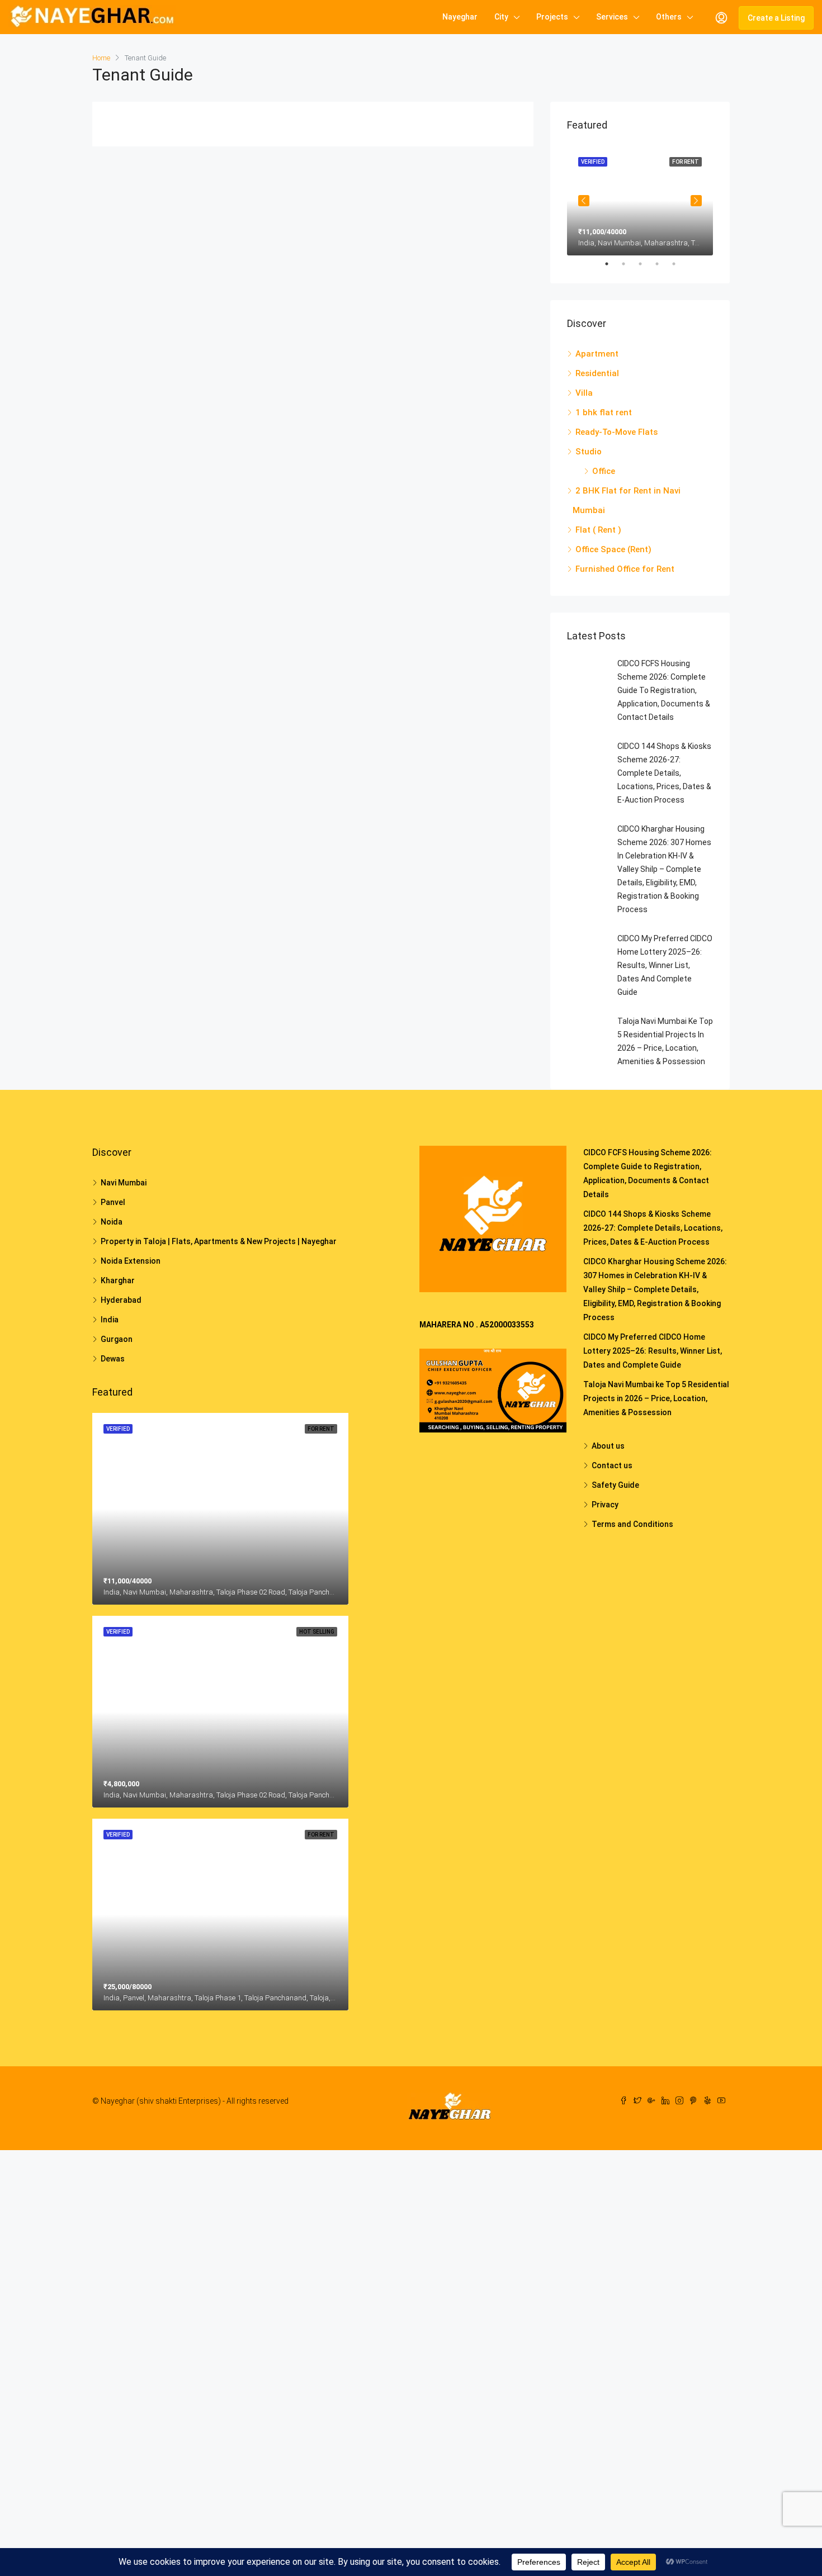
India (110, 1320)
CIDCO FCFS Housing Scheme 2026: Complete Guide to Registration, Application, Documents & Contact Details (664, 690)
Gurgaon (117, 1339)
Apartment (597, 354)
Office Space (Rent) (613, 549)
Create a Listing (776, 18)
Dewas (113, 1359)
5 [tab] (679, 264)
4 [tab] (663, 264)
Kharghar (118, 1280)
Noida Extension (131, 1261)
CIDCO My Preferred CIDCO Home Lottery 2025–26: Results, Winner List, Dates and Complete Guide (665, 965)
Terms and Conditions (632, 1524)
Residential (597, 373)
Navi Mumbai (124, 1183)
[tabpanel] (640, 201)
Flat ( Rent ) (598, 530)
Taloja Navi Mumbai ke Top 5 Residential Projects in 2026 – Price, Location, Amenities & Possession (656, 1398)
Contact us (612, 1465)
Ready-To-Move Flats (616, 432)
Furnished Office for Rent (625, 569)
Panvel (113, 1202)
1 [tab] (612, 264)
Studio (589, 452)
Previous (584, 201)
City (501, 17)
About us (608, 1446)
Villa (584, 393)
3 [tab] (646, 264)
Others (669, 17)
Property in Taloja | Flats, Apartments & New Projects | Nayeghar (219, 1241)
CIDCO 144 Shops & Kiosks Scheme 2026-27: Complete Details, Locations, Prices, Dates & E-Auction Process (664, 773)
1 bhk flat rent (604, 412)
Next (696, 201)
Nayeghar (460, 17)
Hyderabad (121, 1300)
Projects (552, 17)
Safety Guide (615, 1485)
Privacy (605, 1505)
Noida (112, 1222)
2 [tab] (629, 264)
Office (604, 471)
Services (612, 17)
